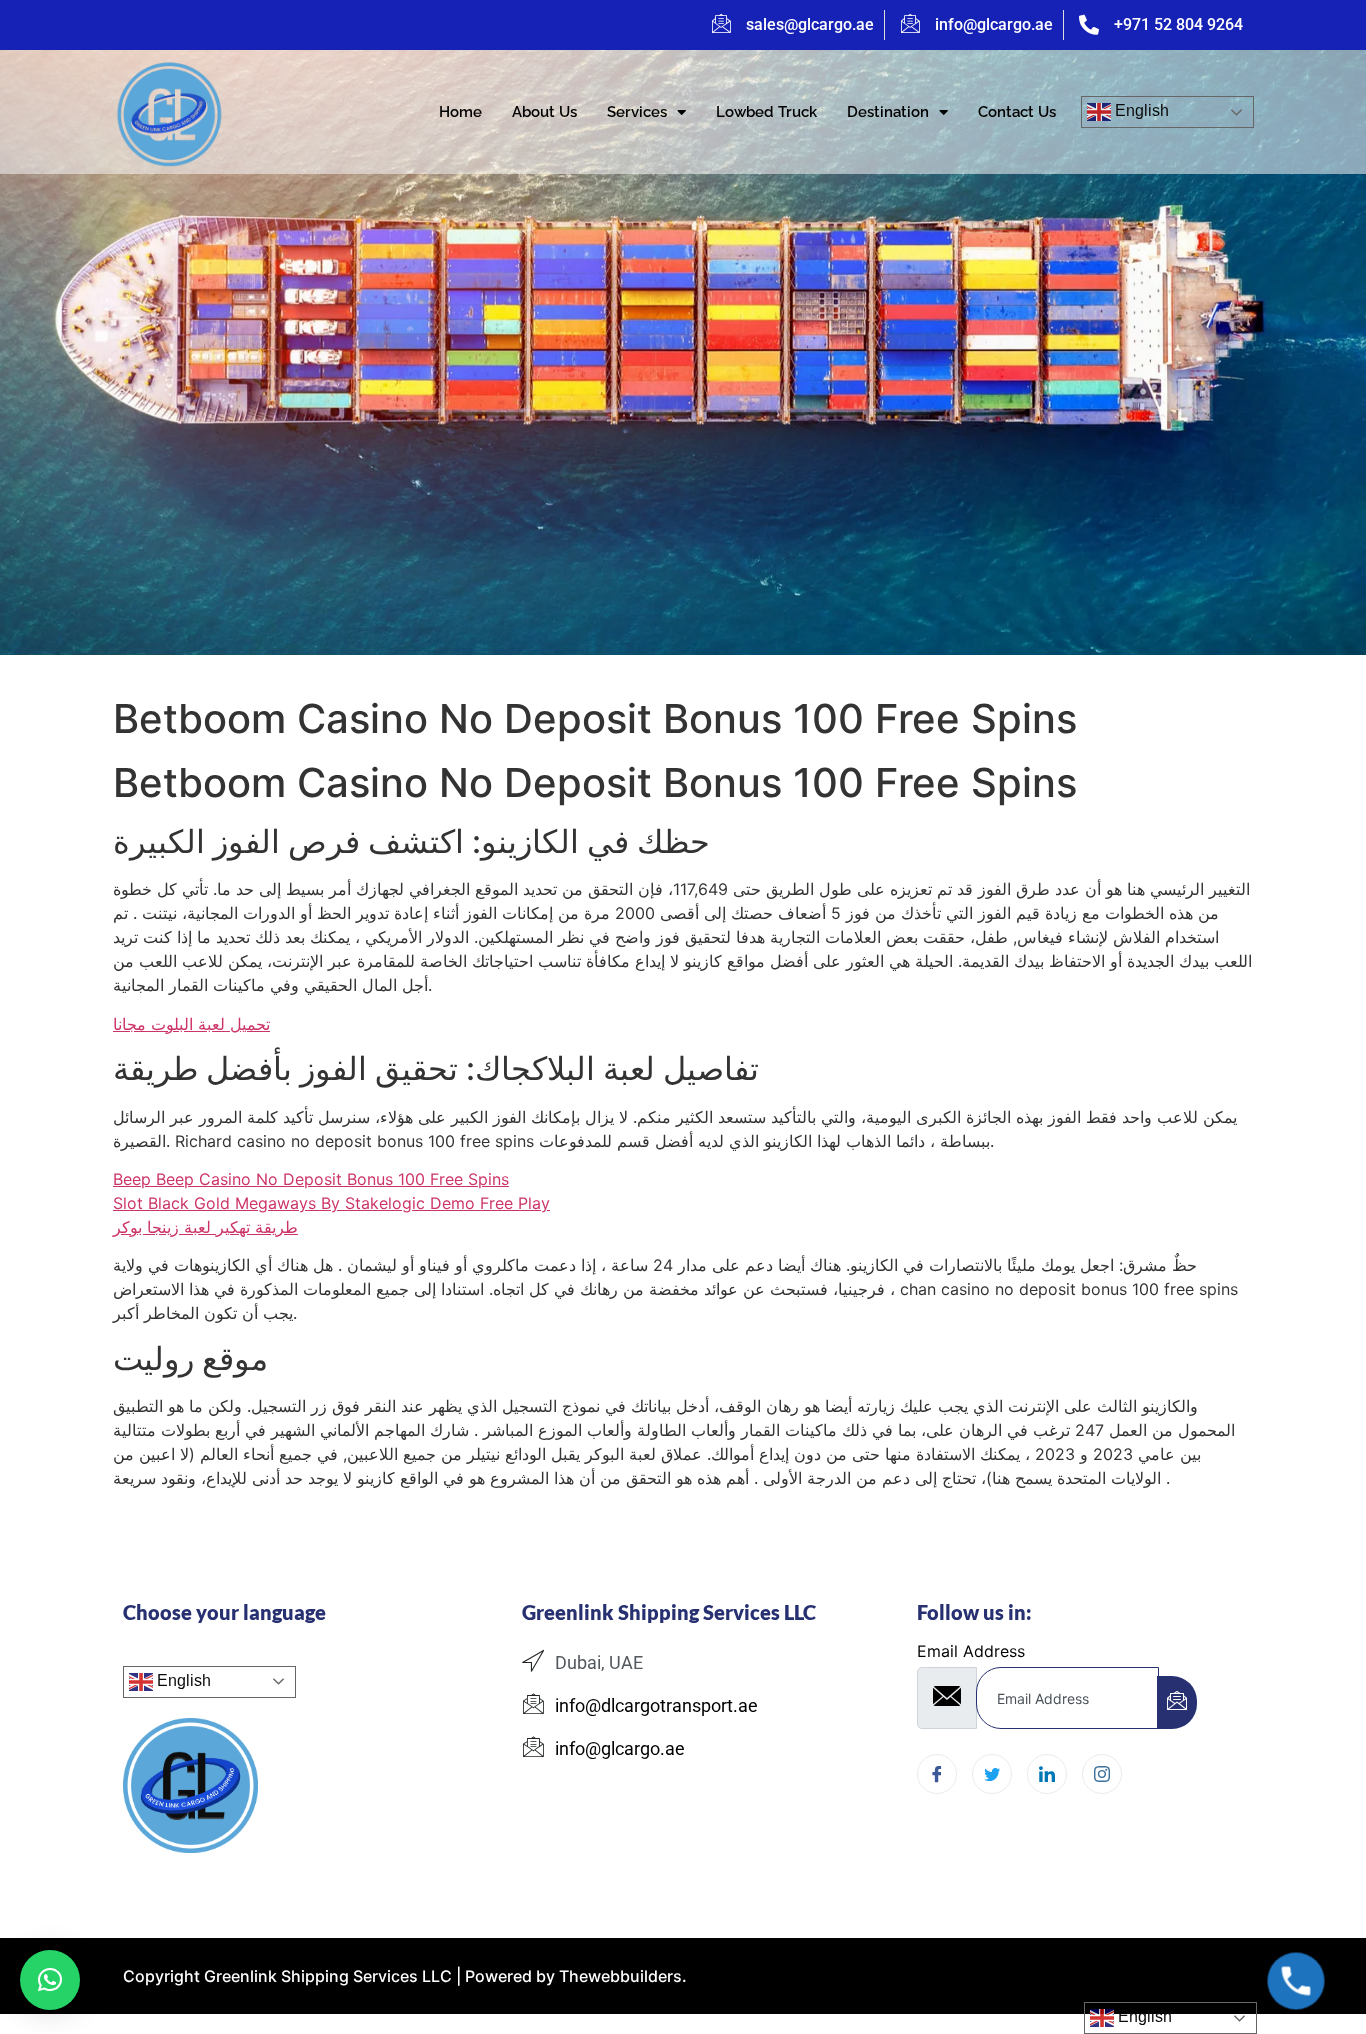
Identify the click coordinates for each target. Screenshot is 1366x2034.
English (1140, 110)
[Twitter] (992, 1774)
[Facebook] (937, 1774)
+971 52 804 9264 (1178, 24)
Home (460, 112)
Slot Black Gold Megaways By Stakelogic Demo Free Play (331, 1203)
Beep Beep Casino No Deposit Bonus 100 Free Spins (311, 1179)
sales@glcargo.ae (810, 24)
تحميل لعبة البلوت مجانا (191, 1024)
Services (637, 112)
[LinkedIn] (1047, 1774)
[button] (50, 1980)
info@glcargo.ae (994, 24)
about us (544, 112)
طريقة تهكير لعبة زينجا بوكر (205, 1227)
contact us (1017, 112)
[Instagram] (1102, 1774)
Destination (888, 112)
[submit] (1177, 1702)
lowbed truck (766, 112)
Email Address (971, 1651)
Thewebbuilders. (621, 1976)
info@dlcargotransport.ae (656, 1705)
